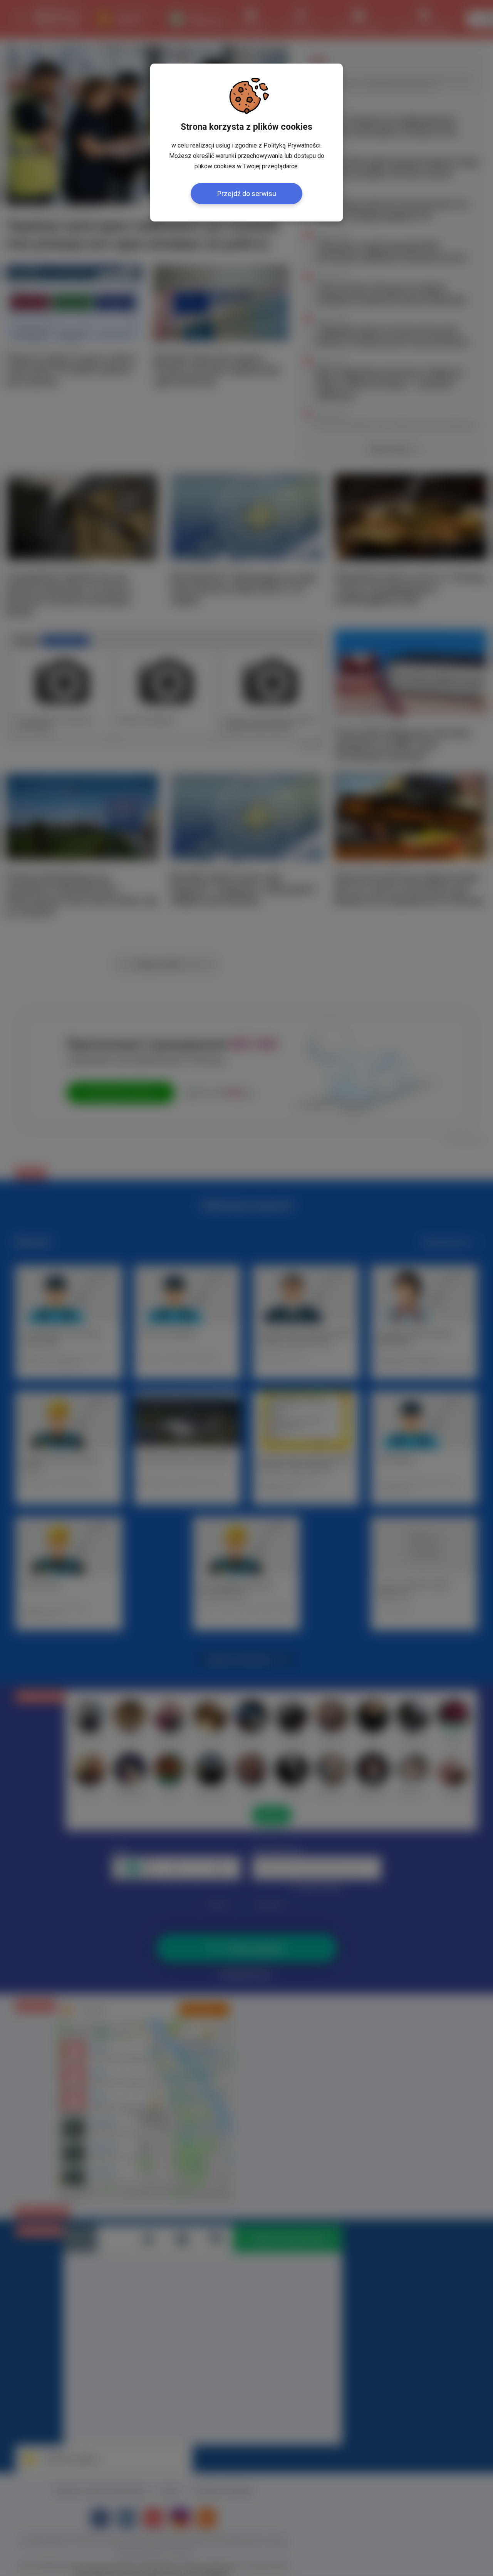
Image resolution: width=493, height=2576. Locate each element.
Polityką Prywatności (292, 145)
